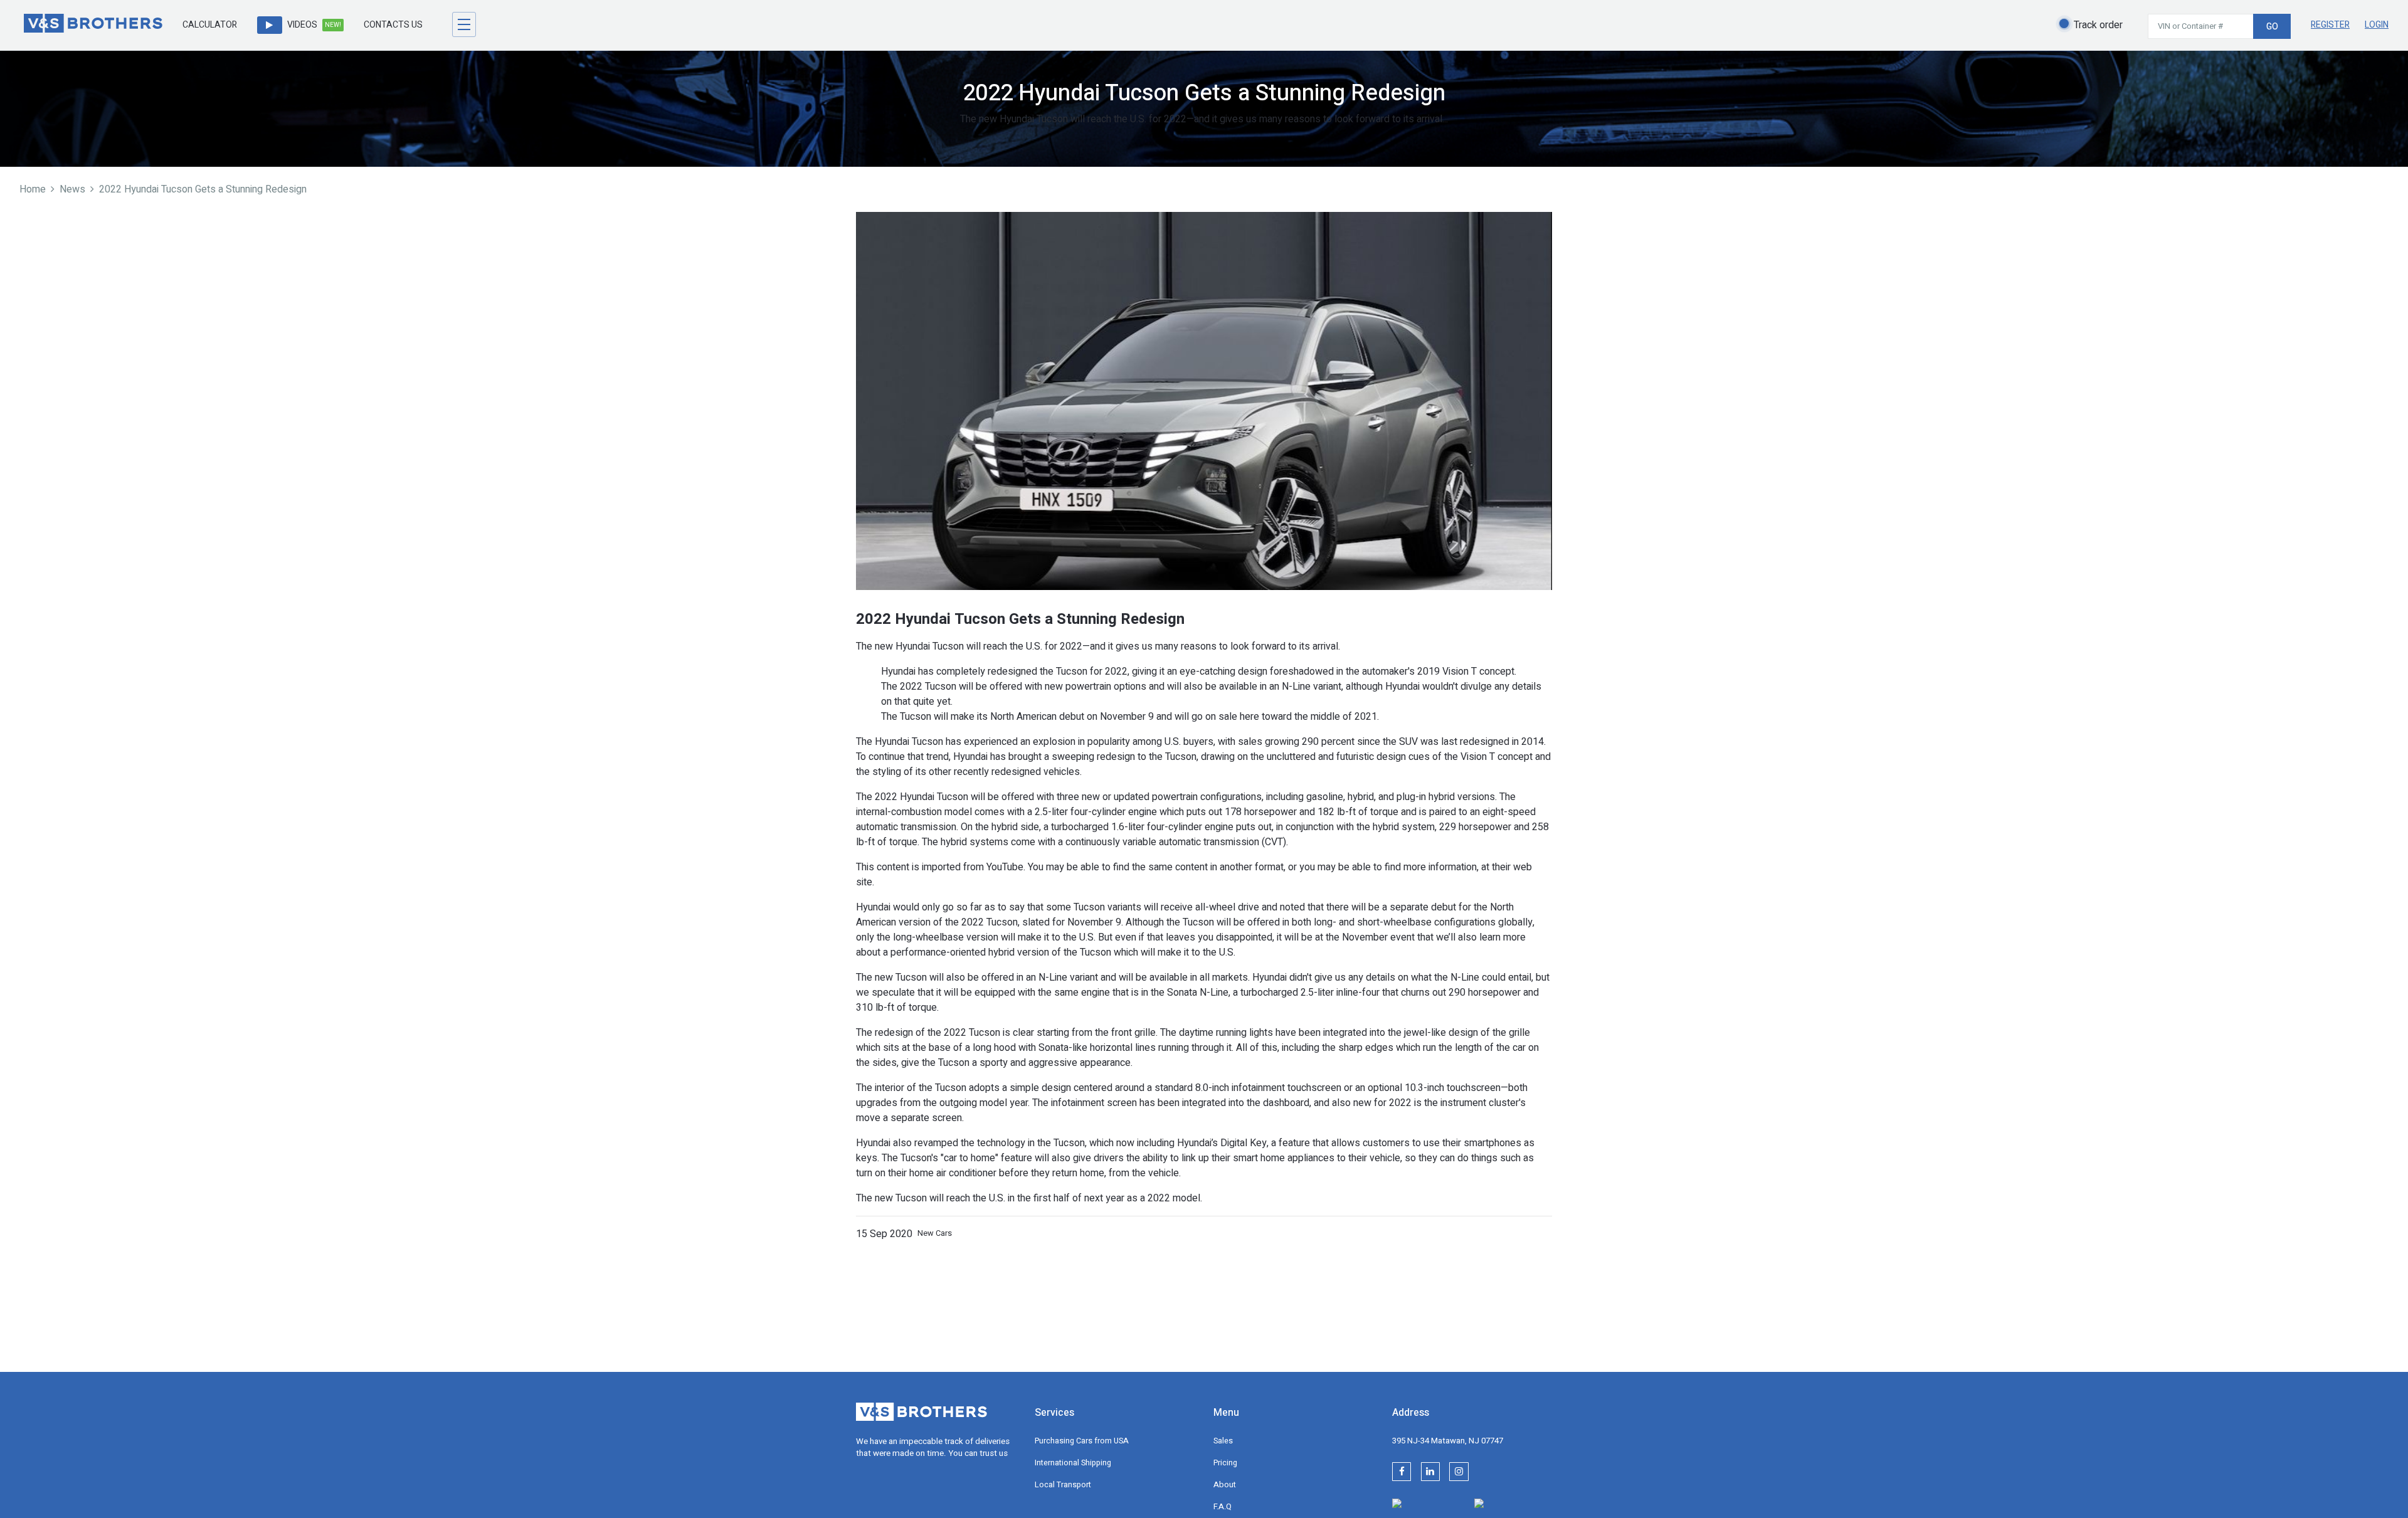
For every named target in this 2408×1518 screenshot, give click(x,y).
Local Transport (1063, 1485)
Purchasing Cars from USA (1082, 1441)
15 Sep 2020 (884, 1234)
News (72, 189)
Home (33, 189)
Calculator (210, 25)
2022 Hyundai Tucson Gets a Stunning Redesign (203, 189)
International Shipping (1073, 1463)
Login (2377, 25)
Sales (1223, 1441)
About (1225, 1485)
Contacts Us (393, 25)
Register (2330, 25)
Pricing (1225, 1463)
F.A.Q (1222, 1507)
